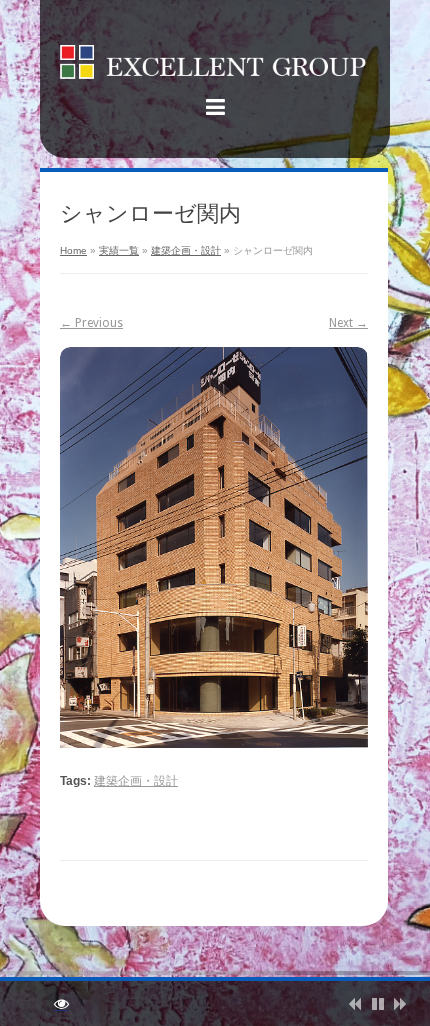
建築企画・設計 (186, 250)
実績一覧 (119, 250)
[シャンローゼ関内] (214, 547)
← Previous (91, 323)
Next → (348, 323)
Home (73, 250)
